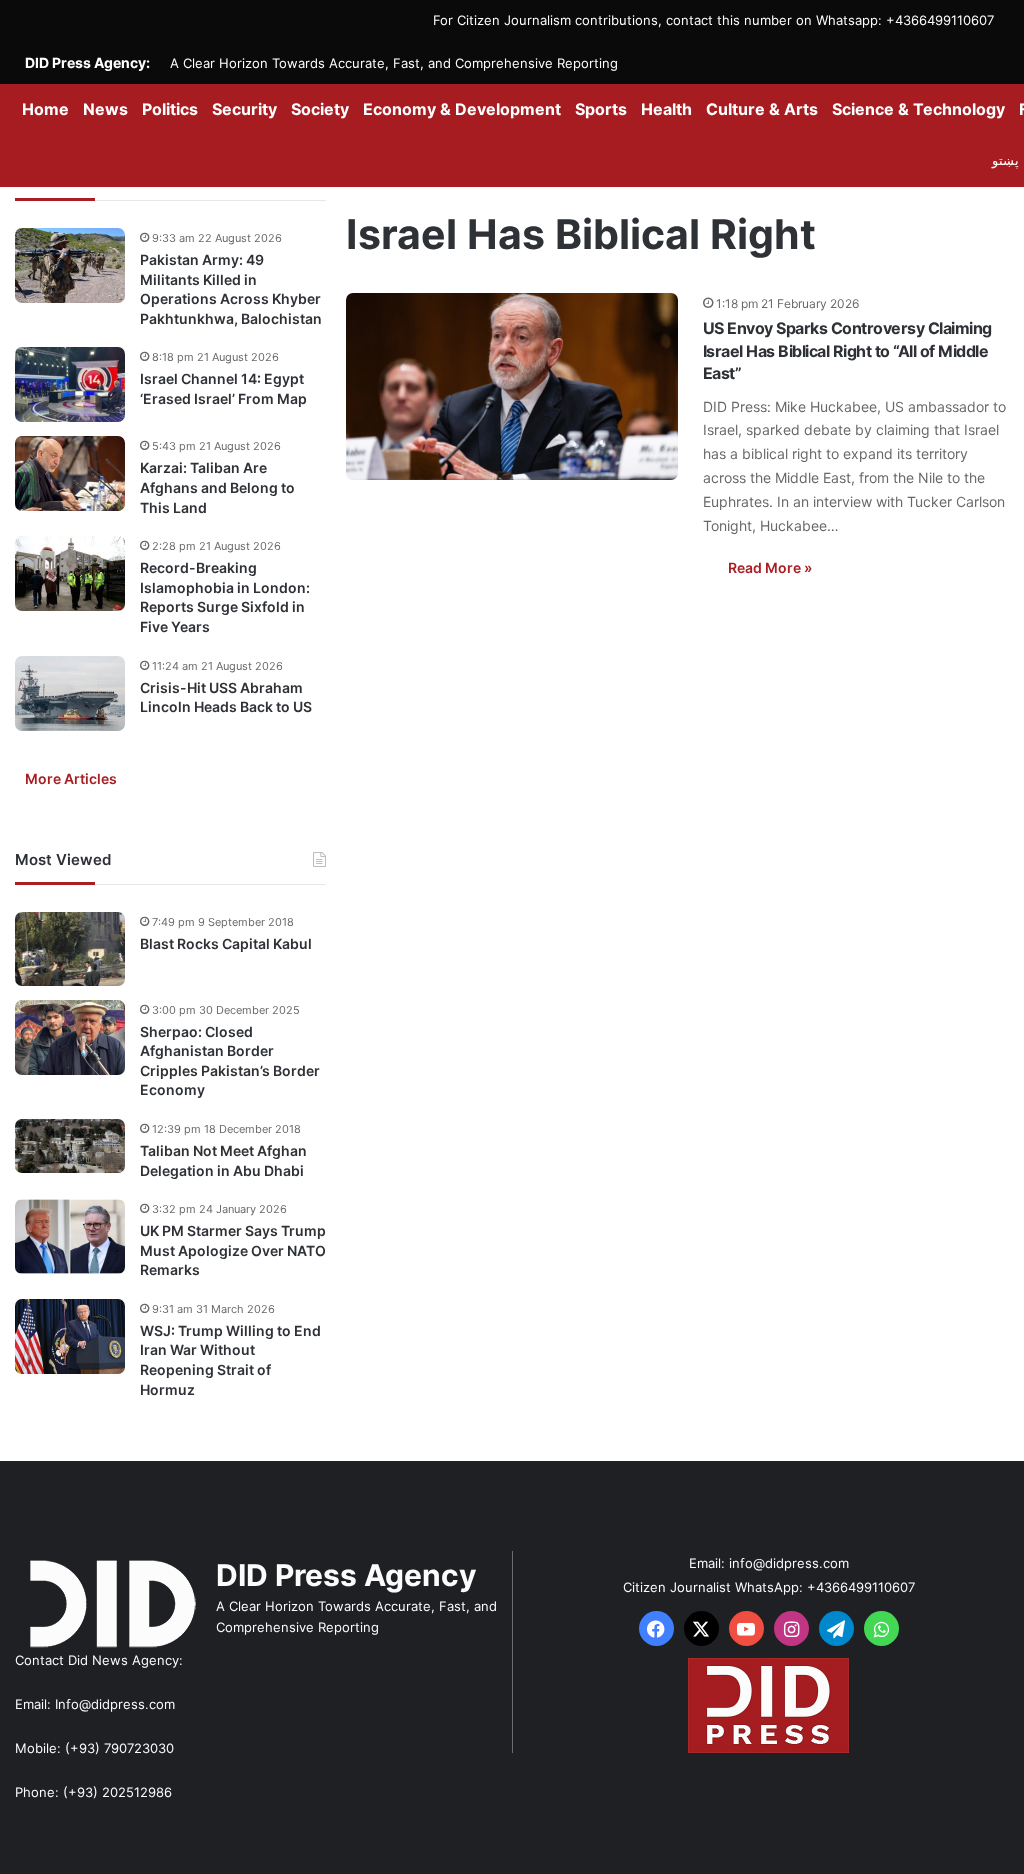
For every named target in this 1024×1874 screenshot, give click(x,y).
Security (244, 109)
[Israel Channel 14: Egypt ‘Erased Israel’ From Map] (70, 384)
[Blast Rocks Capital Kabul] (70, 949)
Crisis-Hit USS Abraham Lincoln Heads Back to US (226, 697)
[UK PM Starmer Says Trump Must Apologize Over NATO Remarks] (70, 1236)
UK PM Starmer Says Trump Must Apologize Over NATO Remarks (233, 1250)
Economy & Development (462, 109)
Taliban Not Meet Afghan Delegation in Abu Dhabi (223, 1160)
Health (666, 109)
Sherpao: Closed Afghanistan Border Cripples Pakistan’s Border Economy (230, 1061)
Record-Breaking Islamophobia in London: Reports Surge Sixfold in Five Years (225, 597)
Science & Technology (918, 109)
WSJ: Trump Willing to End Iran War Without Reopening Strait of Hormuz (230, 1360)
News (105, 109)
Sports (601, 109)
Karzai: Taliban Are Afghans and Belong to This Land (217, 487)
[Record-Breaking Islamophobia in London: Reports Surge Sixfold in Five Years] (70, 573)
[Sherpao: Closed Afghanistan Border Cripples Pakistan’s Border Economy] (70, 1037)
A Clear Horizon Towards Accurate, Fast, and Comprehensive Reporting (394, 63)
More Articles (71, 778)
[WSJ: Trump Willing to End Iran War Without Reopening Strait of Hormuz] (70, 1336)
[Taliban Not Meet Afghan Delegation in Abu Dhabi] (70, 1146)
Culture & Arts (762, 109)
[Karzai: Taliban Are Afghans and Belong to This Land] (70, 473)
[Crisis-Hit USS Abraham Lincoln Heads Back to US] (70, 693)
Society (320, 109)
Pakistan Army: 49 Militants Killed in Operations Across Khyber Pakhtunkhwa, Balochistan (231, 289)
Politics (170, 109)
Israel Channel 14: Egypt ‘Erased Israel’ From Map (223, 388)
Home (45, 109)
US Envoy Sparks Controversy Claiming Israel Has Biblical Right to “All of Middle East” (847, 350)
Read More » (770, 567)
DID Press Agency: (87, 62)
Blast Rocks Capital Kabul (226, 943)
